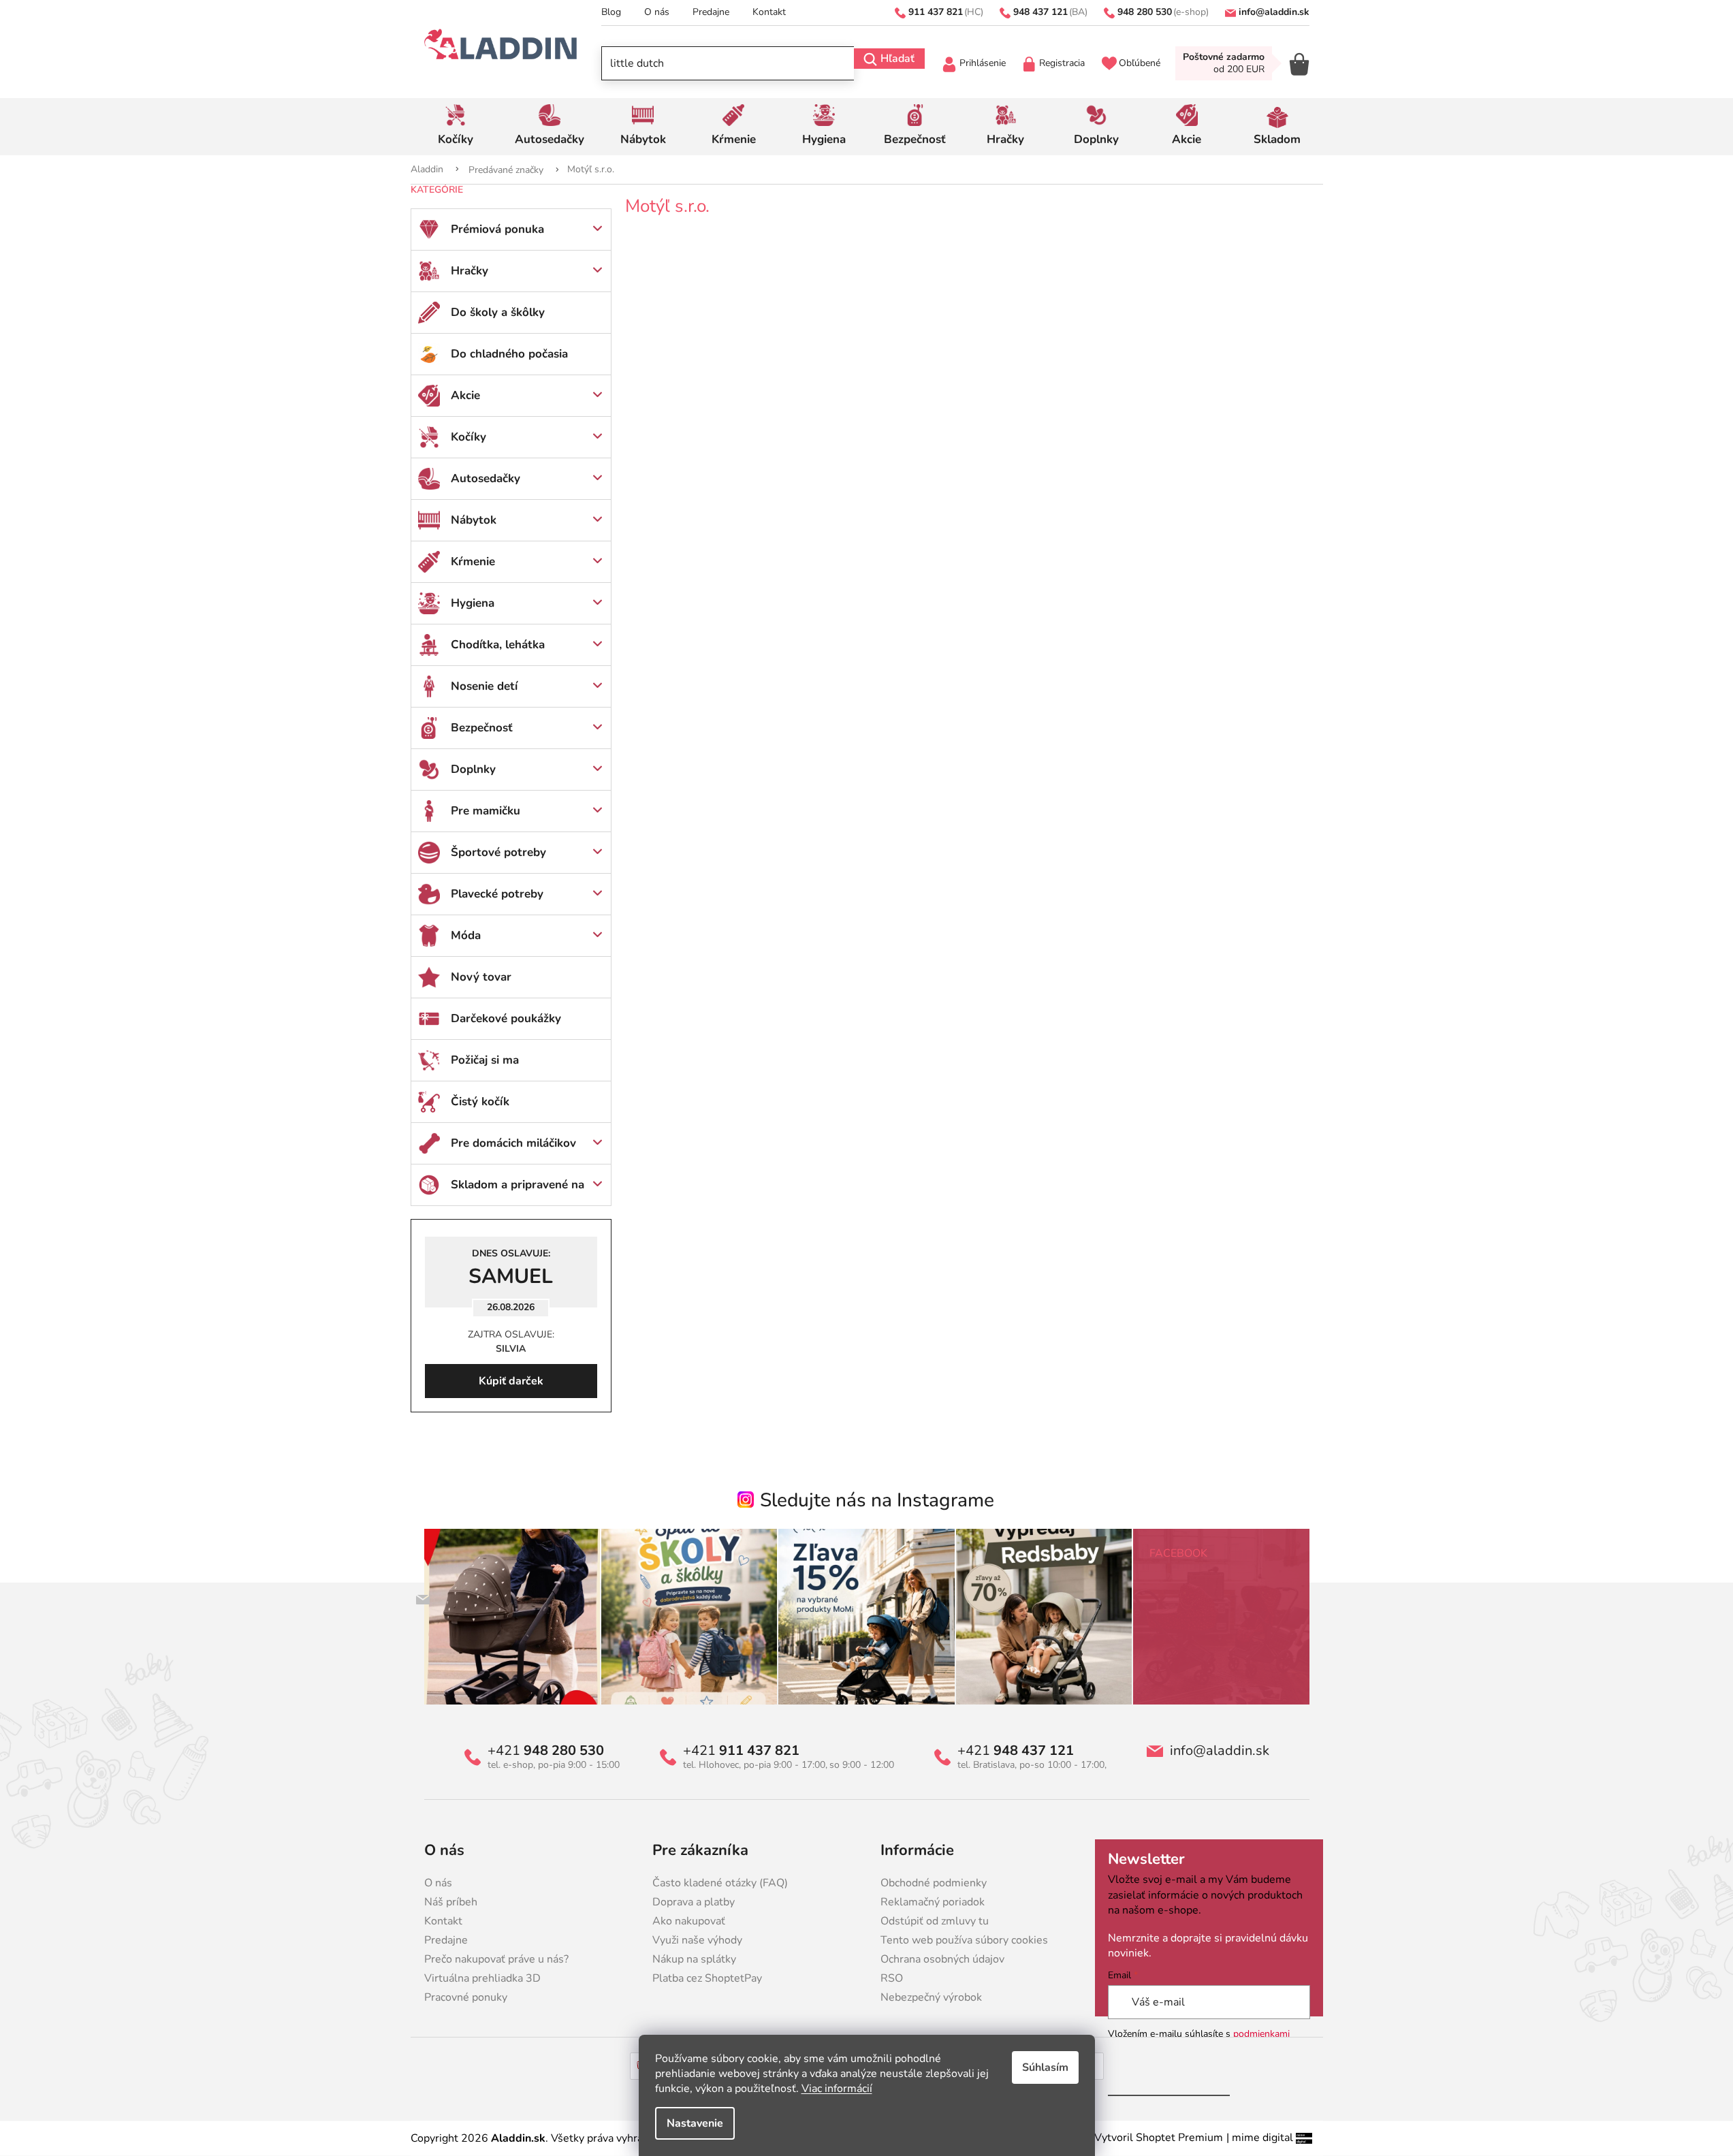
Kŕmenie (473, 561)
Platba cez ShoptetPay (707, 1978)
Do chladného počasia (509, 354)
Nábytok (474, 520)
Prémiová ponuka (497, 229)
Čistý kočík (480, 1101)
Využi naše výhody (697, 1940)
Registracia (1062, 63)
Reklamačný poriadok (933, 1902)
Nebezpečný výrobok (931, 1997)
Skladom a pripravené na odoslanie (518, 1191)
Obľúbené (1140, 63)
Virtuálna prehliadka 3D (482, 1978)
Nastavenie (695, 2123)
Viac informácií (837, 2089)
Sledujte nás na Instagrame (877, 1500)
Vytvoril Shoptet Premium (1159, 2138)
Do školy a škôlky (498, 312)
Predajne (711, 12)
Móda (466, 935)
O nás (657, 12)
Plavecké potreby (497, 894)
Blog (611, 12)
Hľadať (897, 59)
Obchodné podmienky (934, 1883)
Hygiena (473, 603)
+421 (546, 1751)
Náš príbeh (451, 1902)
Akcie (465, 395)
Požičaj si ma (485, 1060)
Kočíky (468, 437)
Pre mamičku (486, 811)
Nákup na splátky (694, 1959)
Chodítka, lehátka (498, 645)
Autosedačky (486, 478)
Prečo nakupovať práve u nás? (496, 1959)
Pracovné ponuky (466, 1997)
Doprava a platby (694, 1902)
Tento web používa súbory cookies (964, 1940)
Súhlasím (1045, 2067)
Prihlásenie (983, 63)
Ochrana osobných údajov (942, 1959)
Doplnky (473, 769)
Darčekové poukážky (506, 1018)
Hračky (470, 271)
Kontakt (769, 12)
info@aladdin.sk (1220, 1751)
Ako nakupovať (689, 1921)
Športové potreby (498, 852)
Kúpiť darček (511, 1381)
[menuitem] (456, 127)
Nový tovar (481, 977)
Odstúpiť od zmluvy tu (935, 1921)
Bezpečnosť (482, 728)
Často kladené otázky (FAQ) (720, 1883)
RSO (892, 1978)
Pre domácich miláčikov (513, 1143)
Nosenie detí (484, 686)
